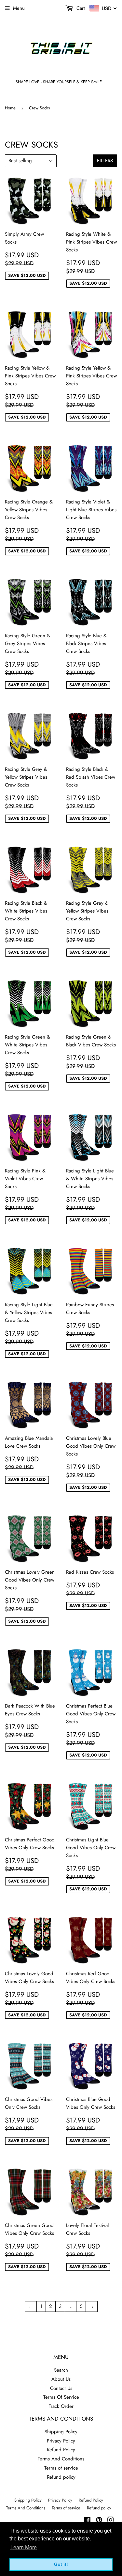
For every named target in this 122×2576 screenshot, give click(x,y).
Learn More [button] (24, 2547)
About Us (61, 2379)
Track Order (61, 2406)
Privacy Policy (61, 2441)
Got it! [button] (61, 2564)
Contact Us (61, 2388)
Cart (80, 8)
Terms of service (61, 2468)
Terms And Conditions (61, 2459)
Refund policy (61, 2477)
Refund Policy (61, 2450)
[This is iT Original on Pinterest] (99, 2521)
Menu (19, 8)
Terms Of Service (61, 2397)
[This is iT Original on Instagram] (111, 2521)
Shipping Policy (61, 2432)
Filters (105, 161)
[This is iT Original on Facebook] (87, 2521)
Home (10, 108)
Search (61, 2370)
